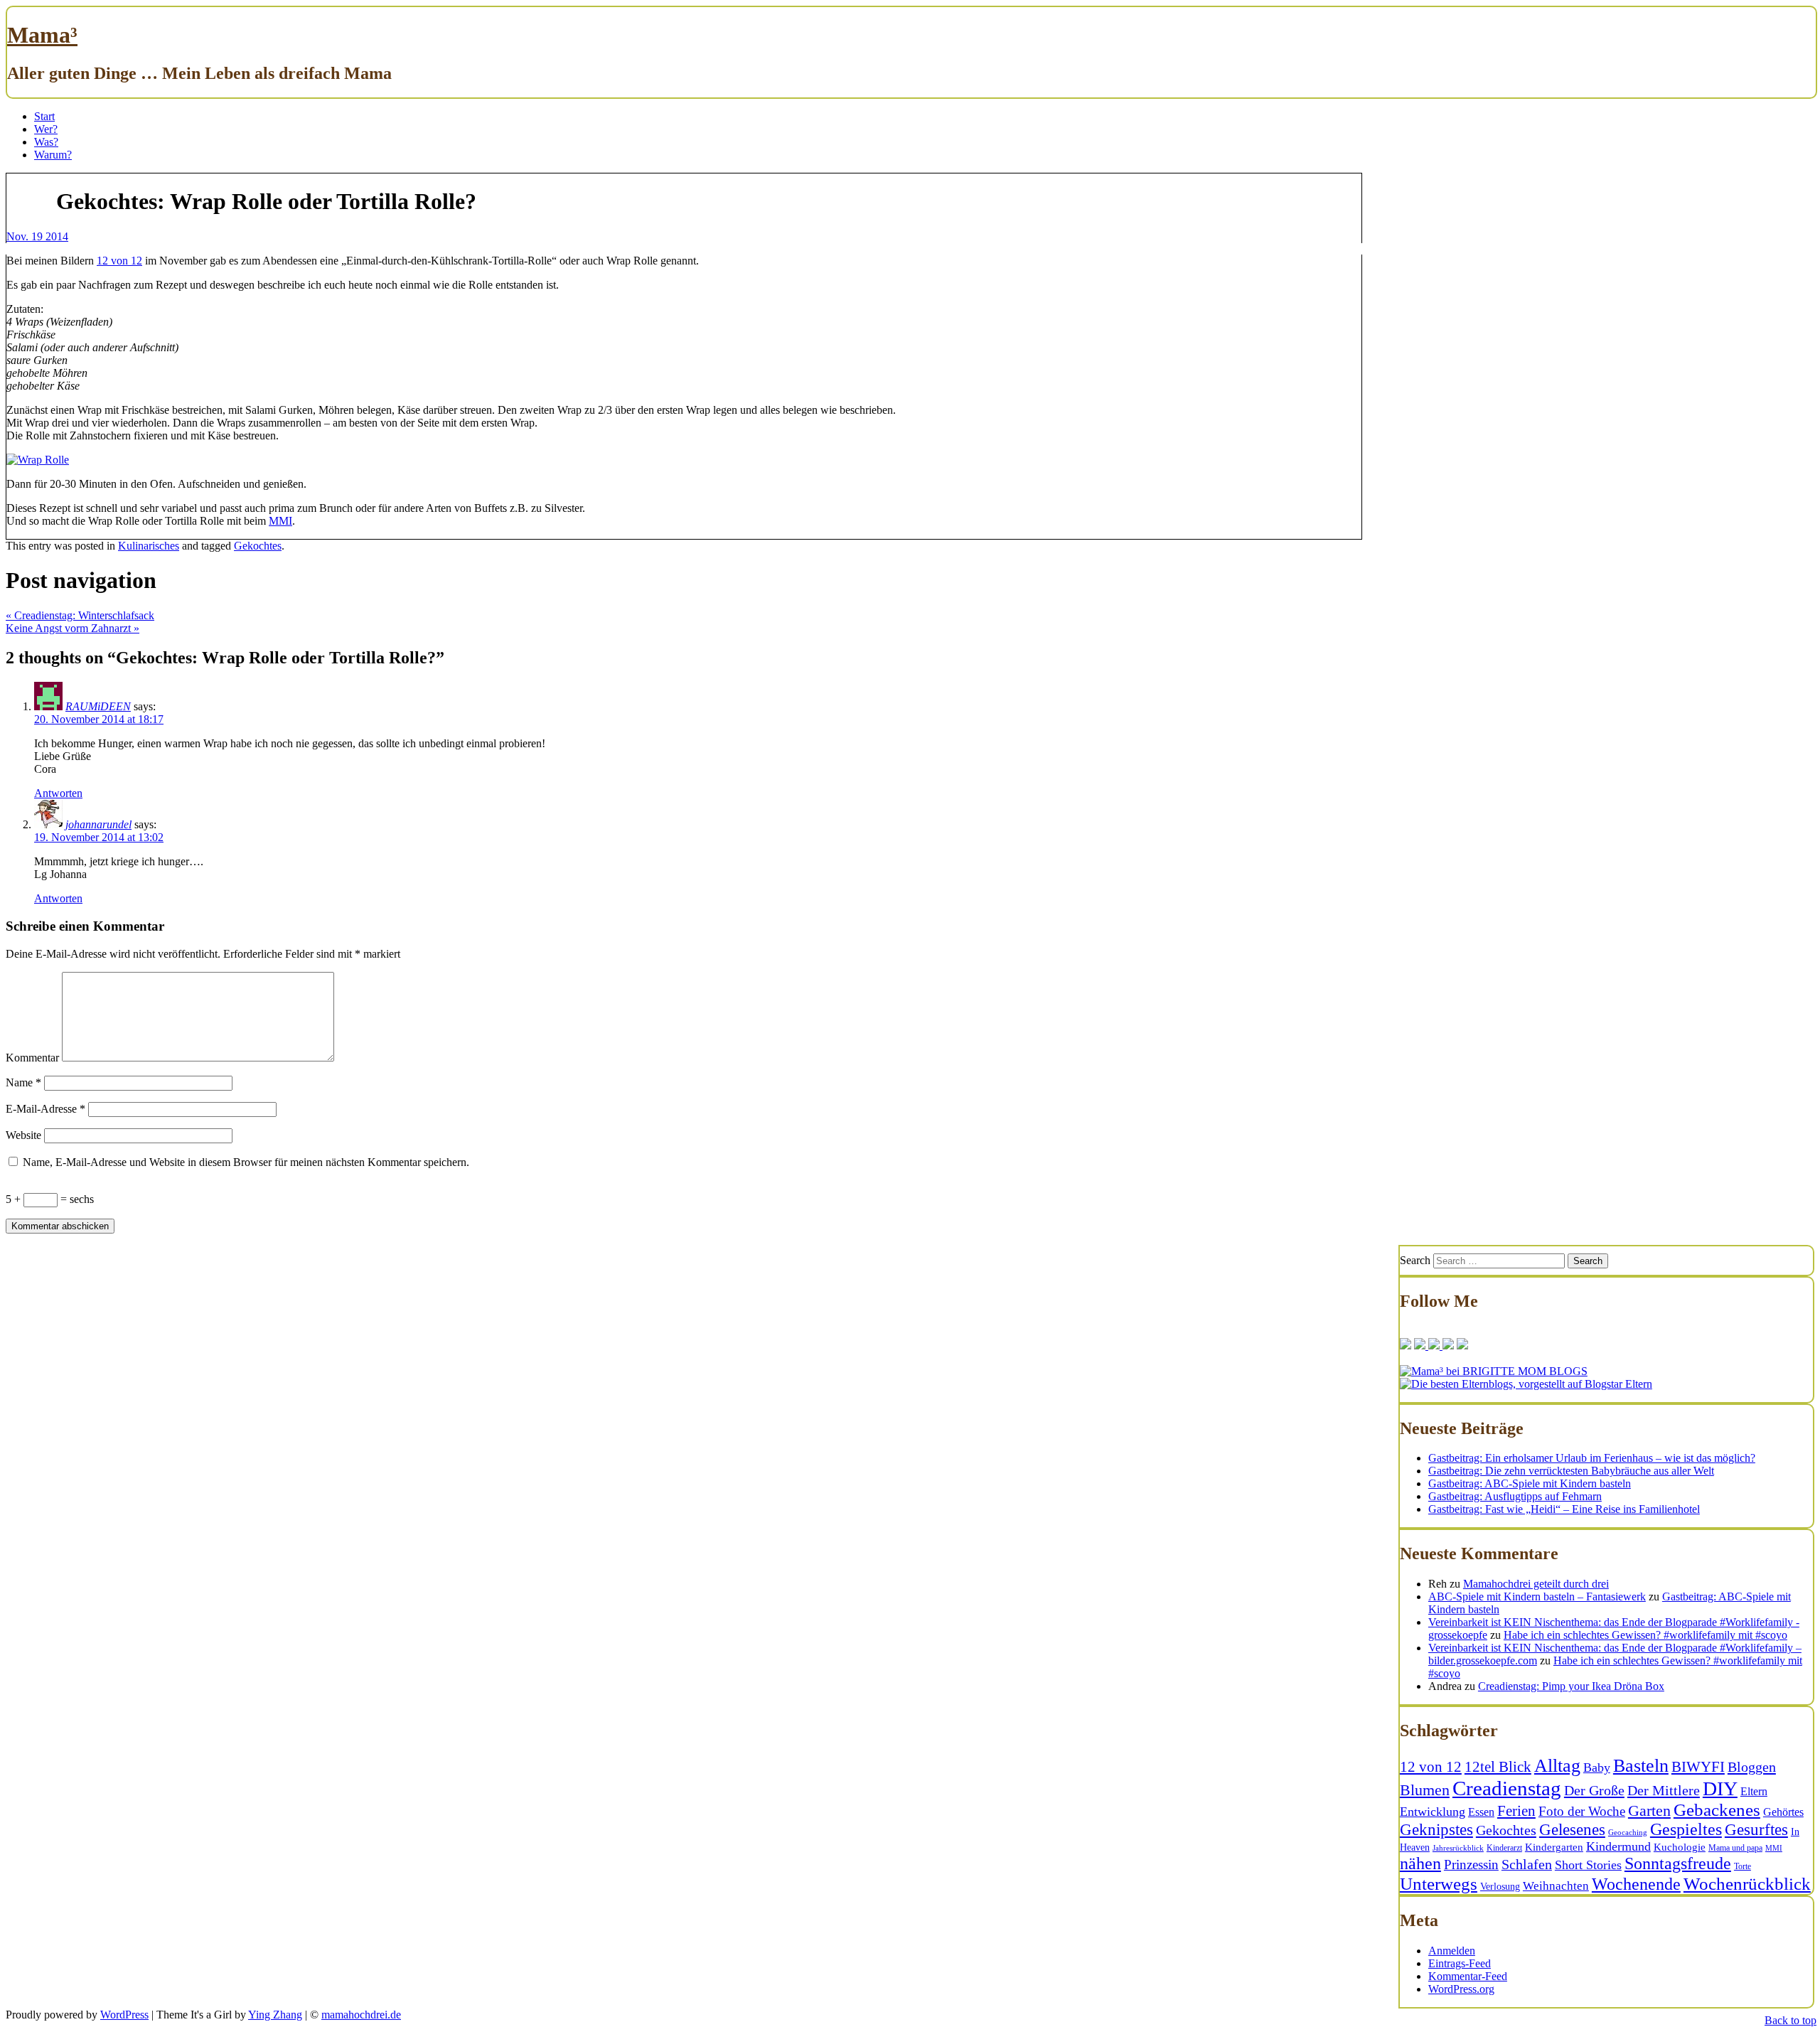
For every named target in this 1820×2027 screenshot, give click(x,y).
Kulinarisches (149, 546)
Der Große (1594, 1790)
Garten (1649, 1811)
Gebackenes (1717, 1810)
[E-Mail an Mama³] (1462, 1346)
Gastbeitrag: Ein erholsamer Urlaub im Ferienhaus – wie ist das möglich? (1592, 1458)
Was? (46, 142)
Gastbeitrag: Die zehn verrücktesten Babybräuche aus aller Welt (1571, 1471)
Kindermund (1618, 1846)
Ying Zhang (275, 2015)
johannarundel (98, 824)
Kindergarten (1554, 1847)
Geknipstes (1436, 1830)
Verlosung (1500, 1887)
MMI (280, 521)
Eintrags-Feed (1460, 1963)
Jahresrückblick (1458, 1848)
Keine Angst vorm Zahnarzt (73, 628)
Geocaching (1628, 1833)
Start (44, 116)
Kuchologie (1680, 1847)
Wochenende (1636, 1884)
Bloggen (1752, 1767)
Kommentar (32, 1058)
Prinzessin (1471, 1865)
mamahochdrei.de (361, 2015)
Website (23, 1135)
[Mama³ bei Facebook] (1406, 1346)
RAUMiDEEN (98, 706)
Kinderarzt (1504, 1848)
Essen (1481, 1812)
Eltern (1754, 1791)
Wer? (46, 129)
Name (23, 1082)
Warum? (53, 155)
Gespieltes (1686, 1829)
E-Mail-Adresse (45, 1109)
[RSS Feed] (1447, 1346)
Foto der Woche (1582, 1811)
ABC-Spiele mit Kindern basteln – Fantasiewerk (1537, 1597)
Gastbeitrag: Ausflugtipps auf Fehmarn (1515, 1496)
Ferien (1516, 1811)
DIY (1720, 1788)
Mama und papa (1735, 1848)
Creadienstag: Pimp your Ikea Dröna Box (1571, 1686)
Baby (1597, 1767)
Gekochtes (258, 546)
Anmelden (1452, 1951)
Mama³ (42, 35)
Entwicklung (1433, 1812)
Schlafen (1527, 1864)
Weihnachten (1556, 1886)
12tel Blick (1498, 1767)
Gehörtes (1783, 1812)
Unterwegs (1439, 1884)
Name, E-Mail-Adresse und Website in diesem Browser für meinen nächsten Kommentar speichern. (246, 1162)
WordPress (124, 2015)
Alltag (1557, 1766)
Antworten (58, 793)
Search (1415, 1260)
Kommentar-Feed (1468, 1976)
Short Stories (1588, 1865)
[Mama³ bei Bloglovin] (1433, 1346)
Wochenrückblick (1747, 1883)
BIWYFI (1698, 1767)
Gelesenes (1572, 1829)
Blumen (1425, 1790)
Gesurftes (1756, 1830)
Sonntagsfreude (1678, 1863)
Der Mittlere (1664, 1790)
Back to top (1790, 2020)
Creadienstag (1507, 1788)
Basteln (1641, 1765)
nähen (1420, 1863)
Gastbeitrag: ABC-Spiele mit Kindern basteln (1530, 1483)
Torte (1743, 1866)
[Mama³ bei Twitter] (1420, 1346)
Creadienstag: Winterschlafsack (80, 615)
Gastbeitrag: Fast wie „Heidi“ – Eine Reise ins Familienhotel (1564, 1509)
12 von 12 (119, 261)
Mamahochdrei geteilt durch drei (1536, 1584)
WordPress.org (1461, 1989)
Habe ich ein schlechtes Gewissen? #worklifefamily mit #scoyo (1645, 1635)
